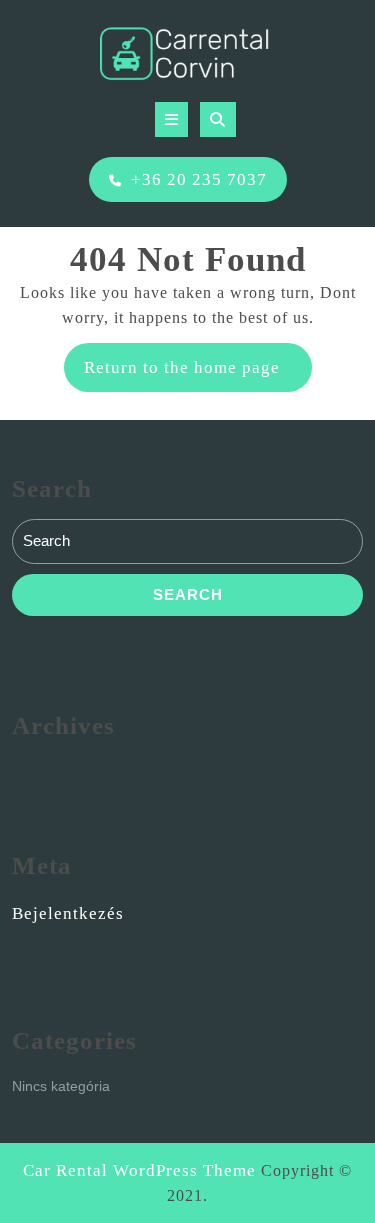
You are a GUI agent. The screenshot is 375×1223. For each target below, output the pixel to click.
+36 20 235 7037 (199, 179)
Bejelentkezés (68, 913)
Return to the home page (198, 374)
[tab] (171, 119)
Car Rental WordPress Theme (139, 1170)
